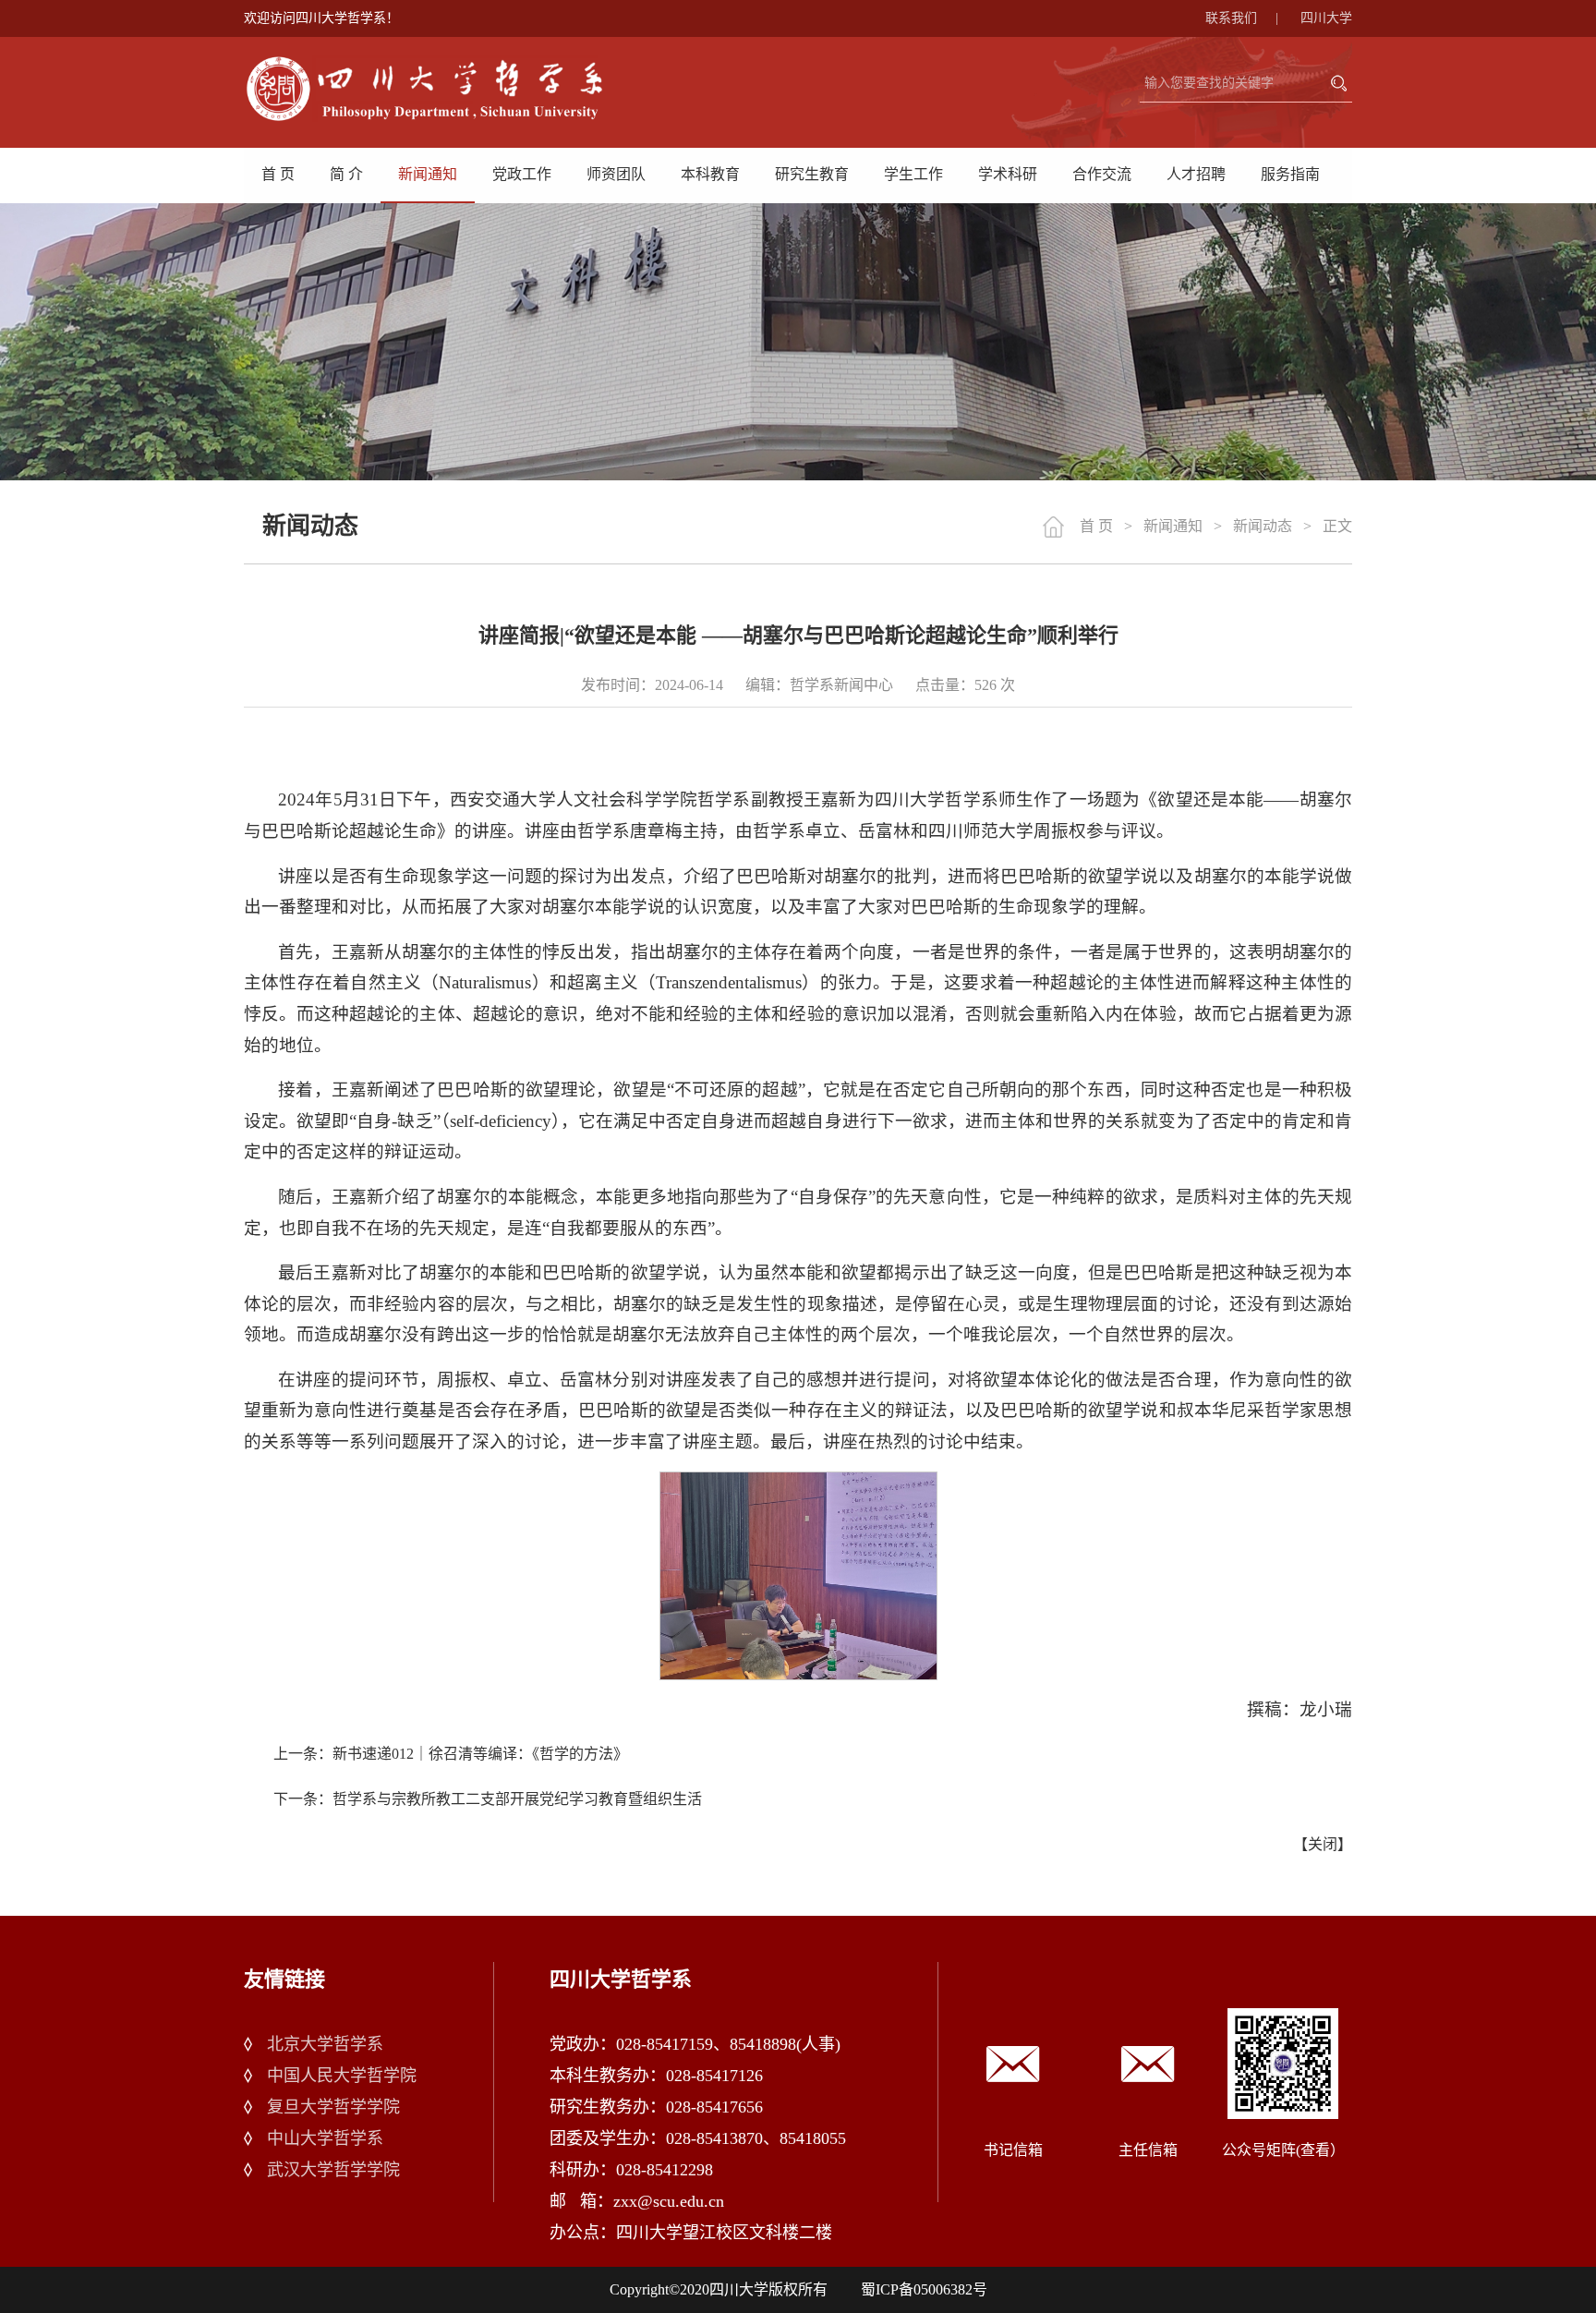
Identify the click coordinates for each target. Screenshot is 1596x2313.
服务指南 (1290, 174)
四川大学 (1326, 18)
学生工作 (913, 174)
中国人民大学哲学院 (342, 2076)
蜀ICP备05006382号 (924, 2289)
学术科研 (1008, 174)
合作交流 (1102, 174)
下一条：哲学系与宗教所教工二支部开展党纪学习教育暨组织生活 (488, 1799)
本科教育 (710, 174)
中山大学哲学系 (325, 2138)
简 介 (346, 174)
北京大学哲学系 (325, 2044)
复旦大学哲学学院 (333, 2107)
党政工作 (522, 174)
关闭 (1323, 1844)
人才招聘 (1196, 174)
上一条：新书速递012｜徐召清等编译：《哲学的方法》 (451, 1754)
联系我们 (1242, 18)
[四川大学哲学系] (447, 89)
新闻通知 (428, 174)
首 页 (278, 174)
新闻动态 (1263, 526)
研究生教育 (812, 174)
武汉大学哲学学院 (333, 2170)
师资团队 (616, 174)
